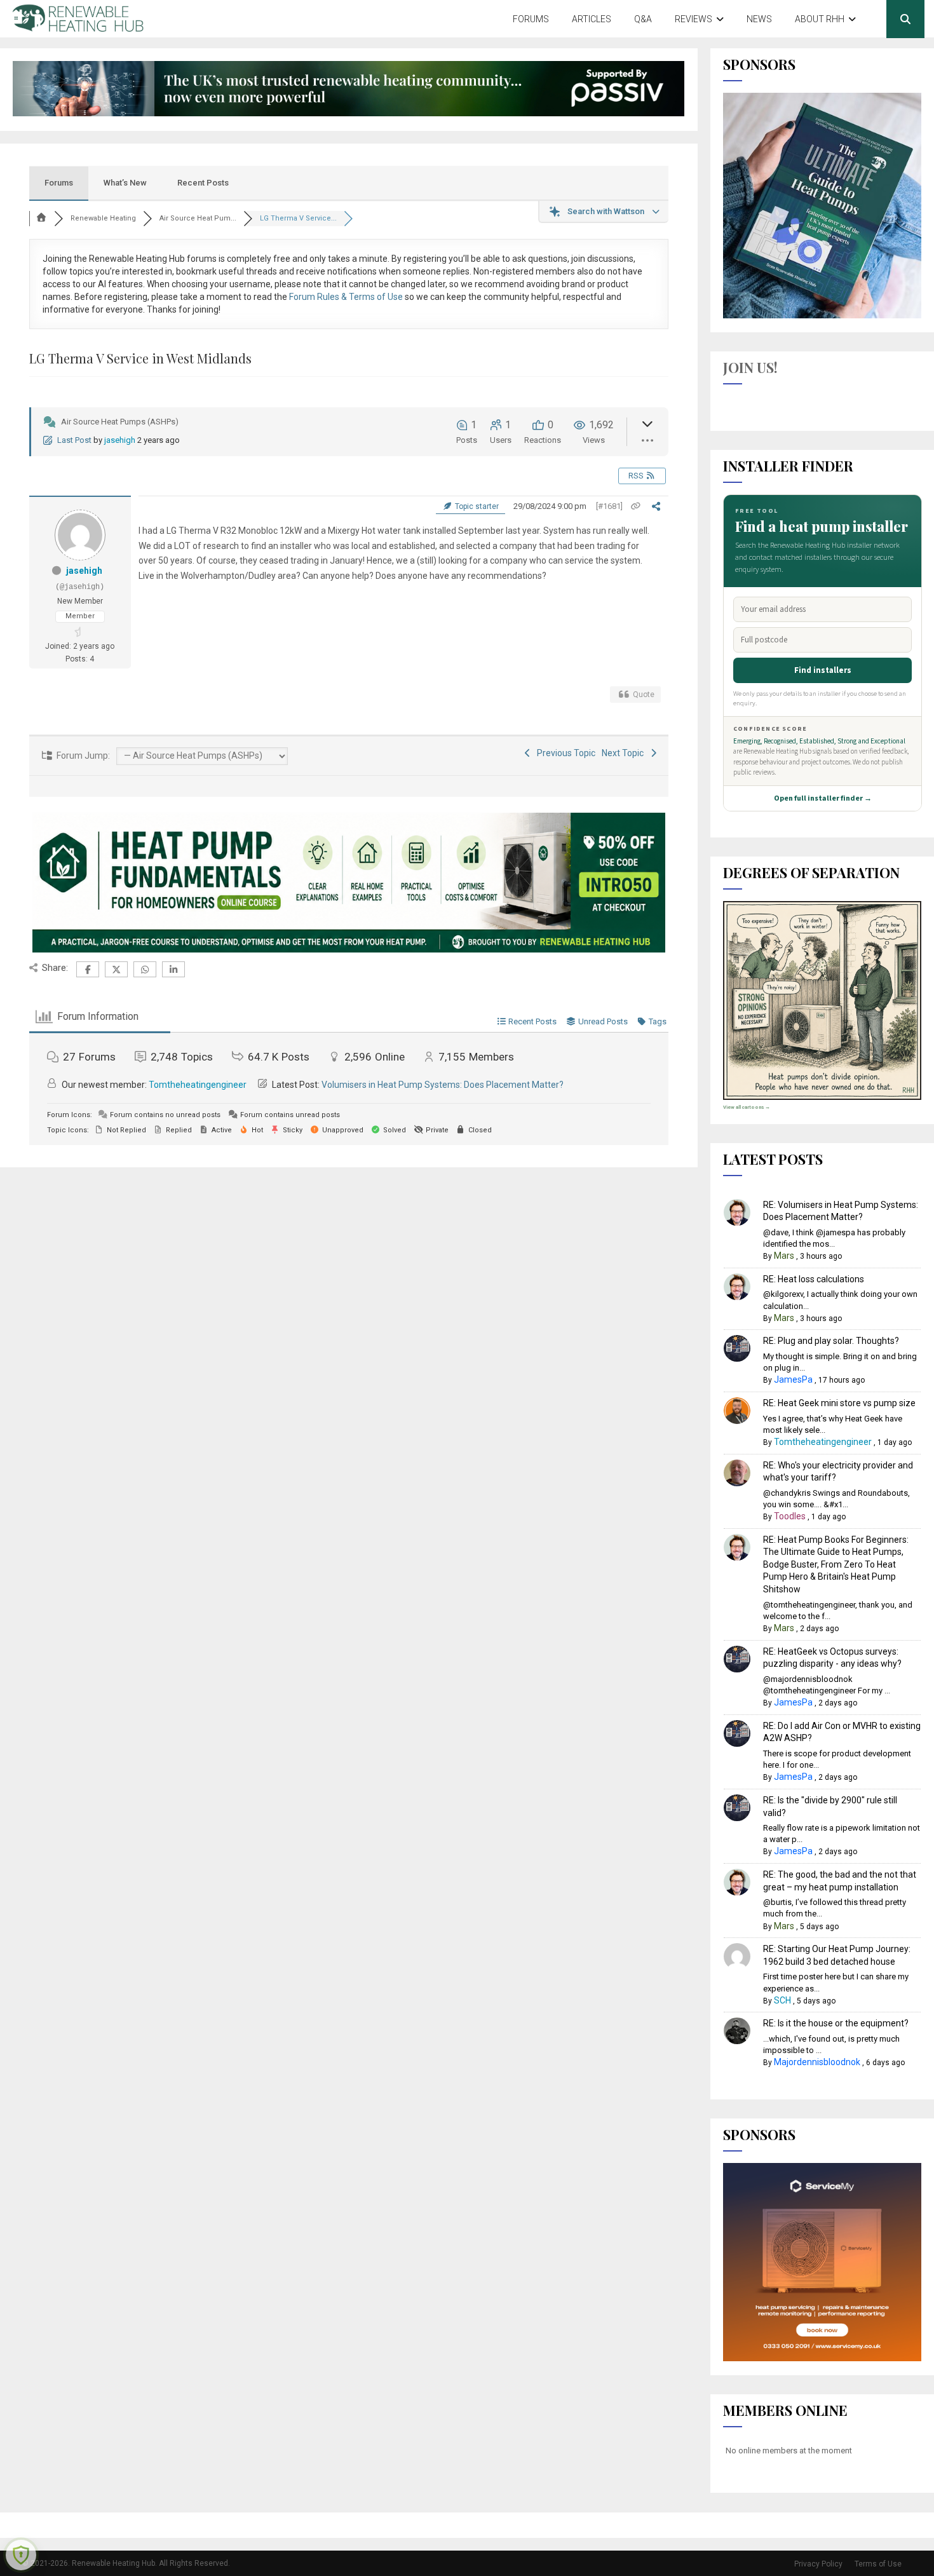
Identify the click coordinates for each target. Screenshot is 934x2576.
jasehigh (120, 440)
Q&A (643, 19)
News (759, 19)
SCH (782, 2000)
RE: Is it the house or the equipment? (836, 2023)
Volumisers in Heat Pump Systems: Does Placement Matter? (443, 1085)
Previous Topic (564, 753)
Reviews (694, 19)
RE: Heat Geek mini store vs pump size (839, 1403)
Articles (592, 19)
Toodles (790, 1516)
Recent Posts (203, 183)
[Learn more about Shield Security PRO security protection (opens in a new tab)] (21, 2555)
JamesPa (793, 1380)
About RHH (820, 19)
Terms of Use (878, 2564)
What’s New (125, 183)
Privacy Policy (818, 2564)
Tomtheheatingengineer (198, 1085)
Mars (784, 1256)
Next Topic (625, 753)
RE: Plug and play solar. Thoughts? (831, 1341)
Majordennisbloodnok (817, 2062)
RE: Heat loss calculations (814, 1279)
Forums (531, 19)
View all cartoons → (747, 1107)
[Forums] (42, 218)
